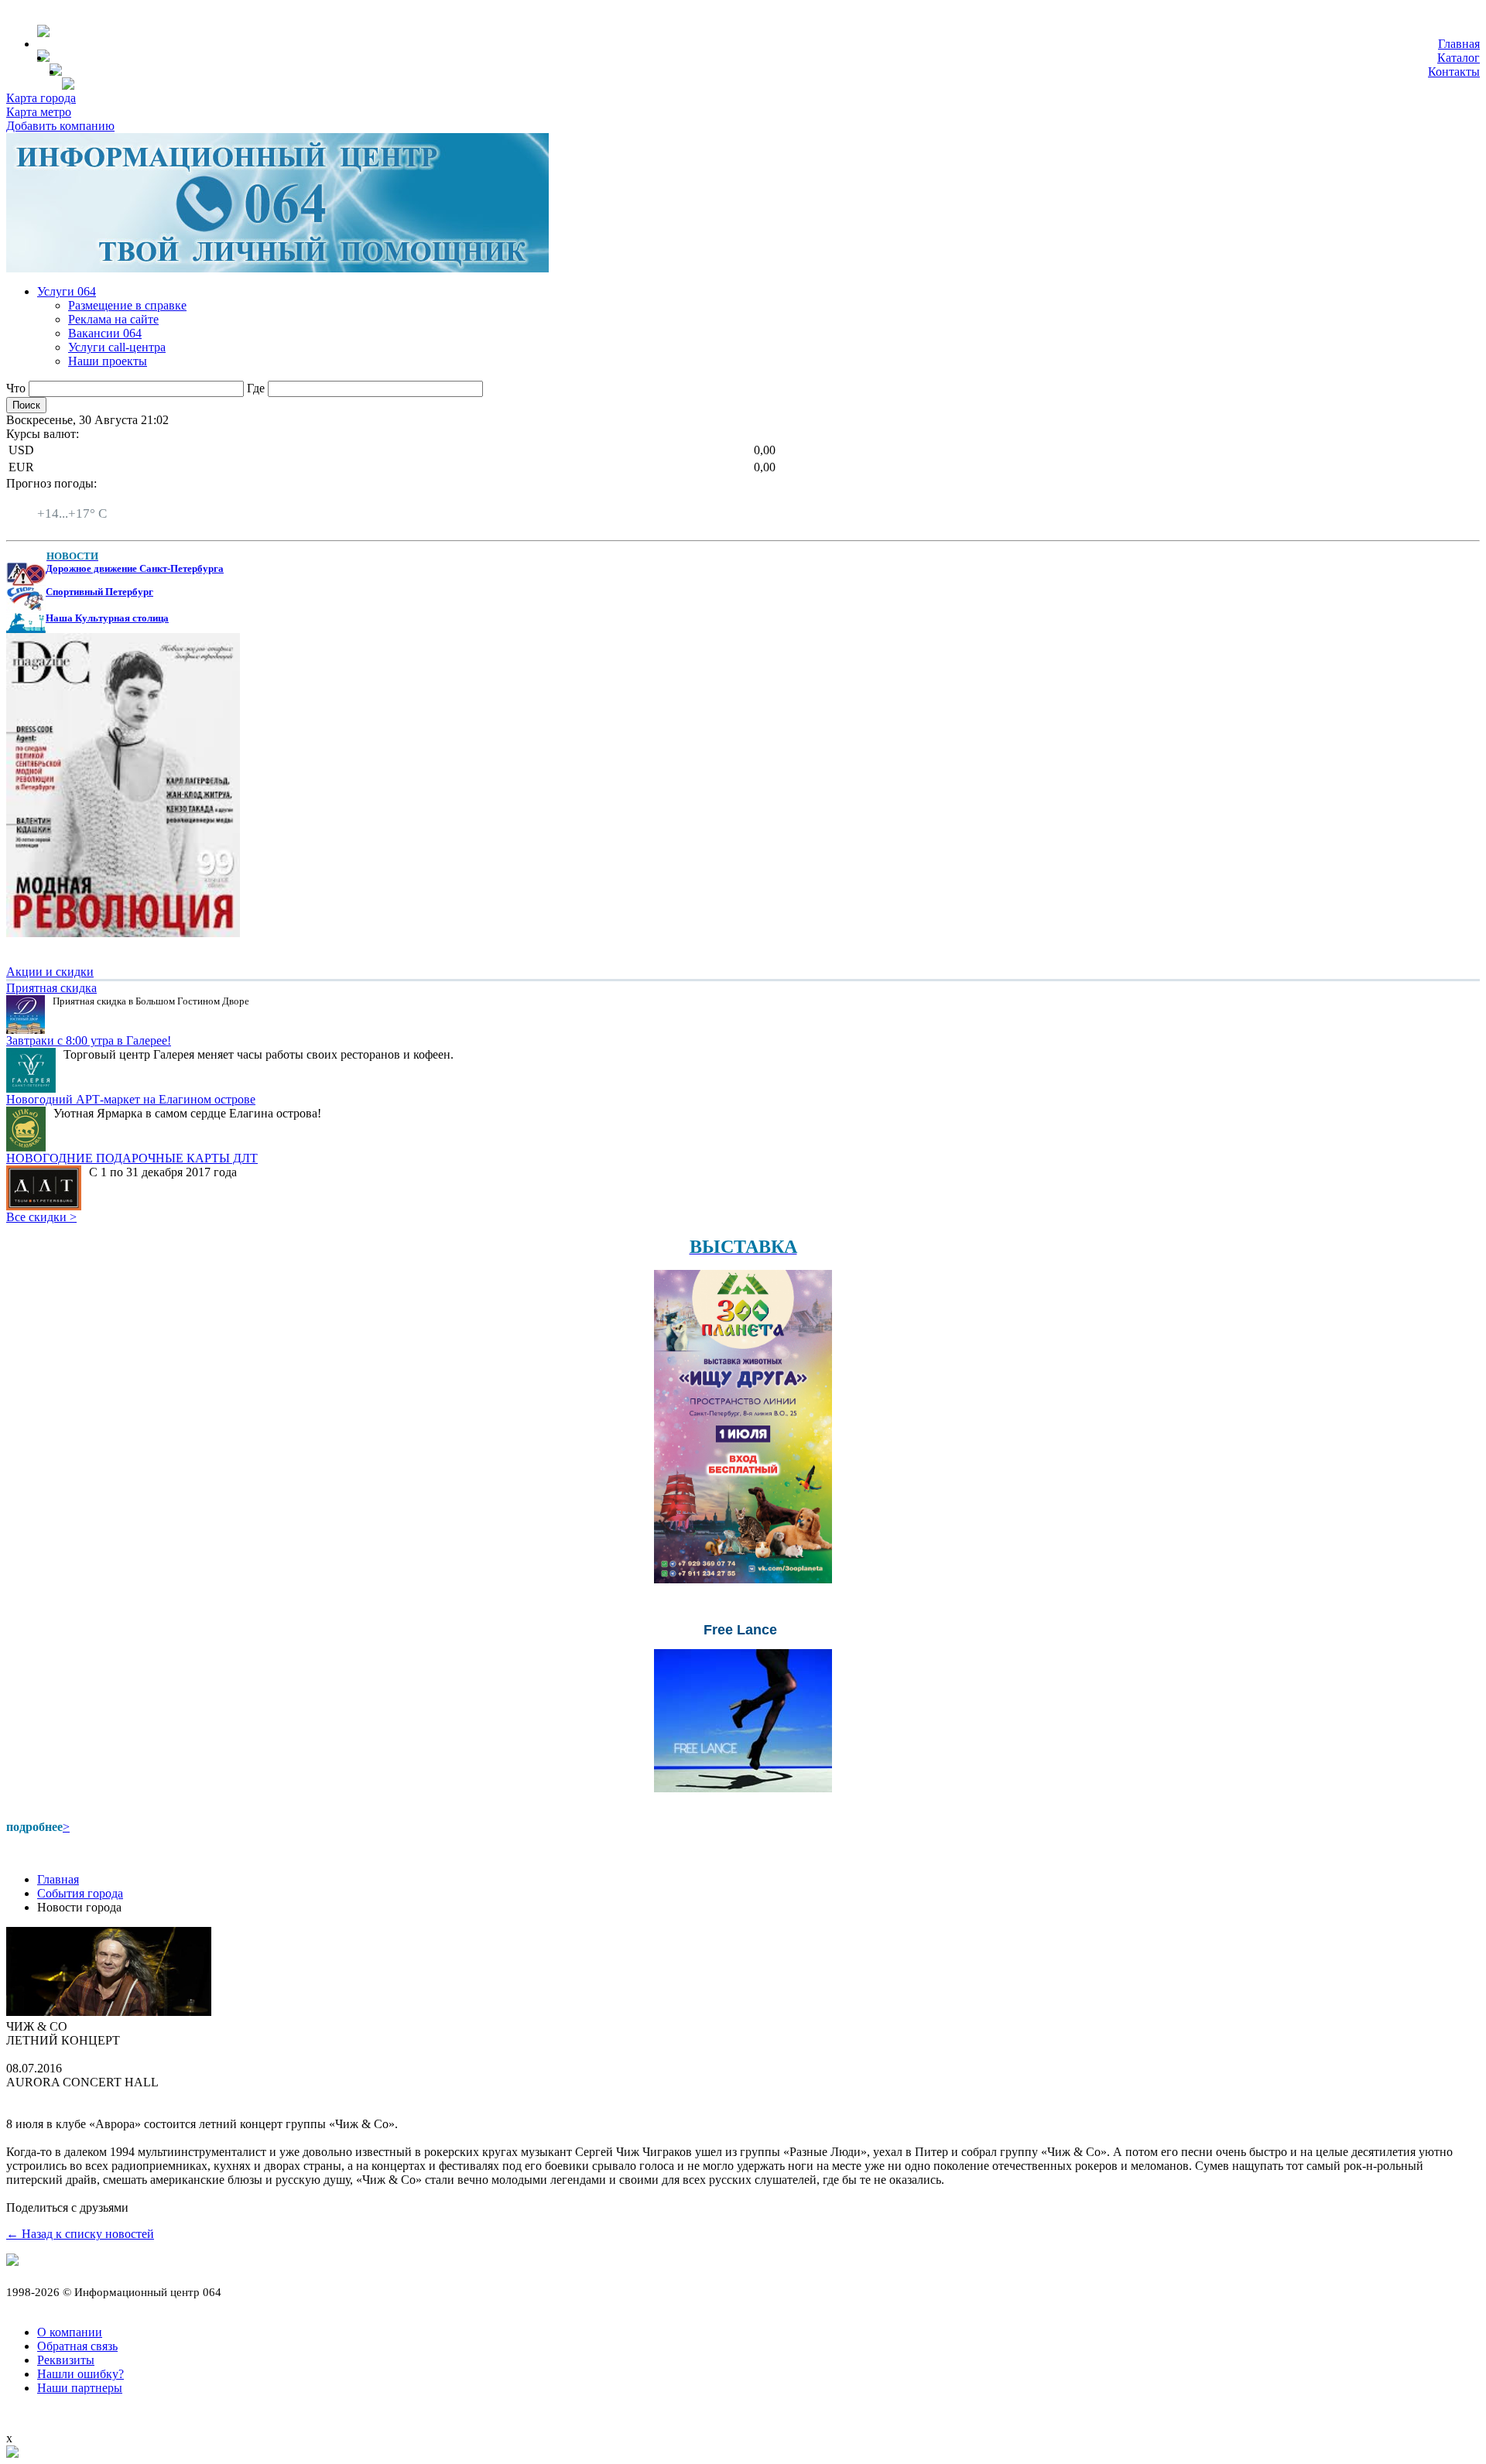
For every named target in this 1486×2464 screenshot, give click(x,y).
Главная (1459, 44)
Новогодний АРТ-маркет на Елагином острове (131, 1099)
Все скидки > (41, 1217)
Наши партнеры (80, 2388)
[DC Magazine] (123, 933)
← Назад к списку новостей (80, 2234)
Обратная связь (77, 2346)
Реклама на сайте (113, 319)
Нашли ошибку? (80, 2374)
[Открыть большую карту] (12, 2454)
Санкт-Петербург (83, 500)
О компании (70, 2332)
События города (80, 1893)
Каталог (1459, 58)
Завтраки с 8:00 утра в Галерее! (89, 1040)
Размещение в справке (127, 305)
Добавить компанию (60, 126)
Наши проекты (108, 361)
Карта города (41, 98)
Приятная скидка (51, 988)
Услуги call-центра (117, 347)
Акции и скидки (50, 972)
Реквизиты (66, 2360)
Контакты (1454, 72)
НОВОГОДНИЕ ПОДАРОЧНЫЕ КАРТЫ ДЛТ (132, 1158)
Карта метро (39, 112)
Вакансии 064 (105, 333)
